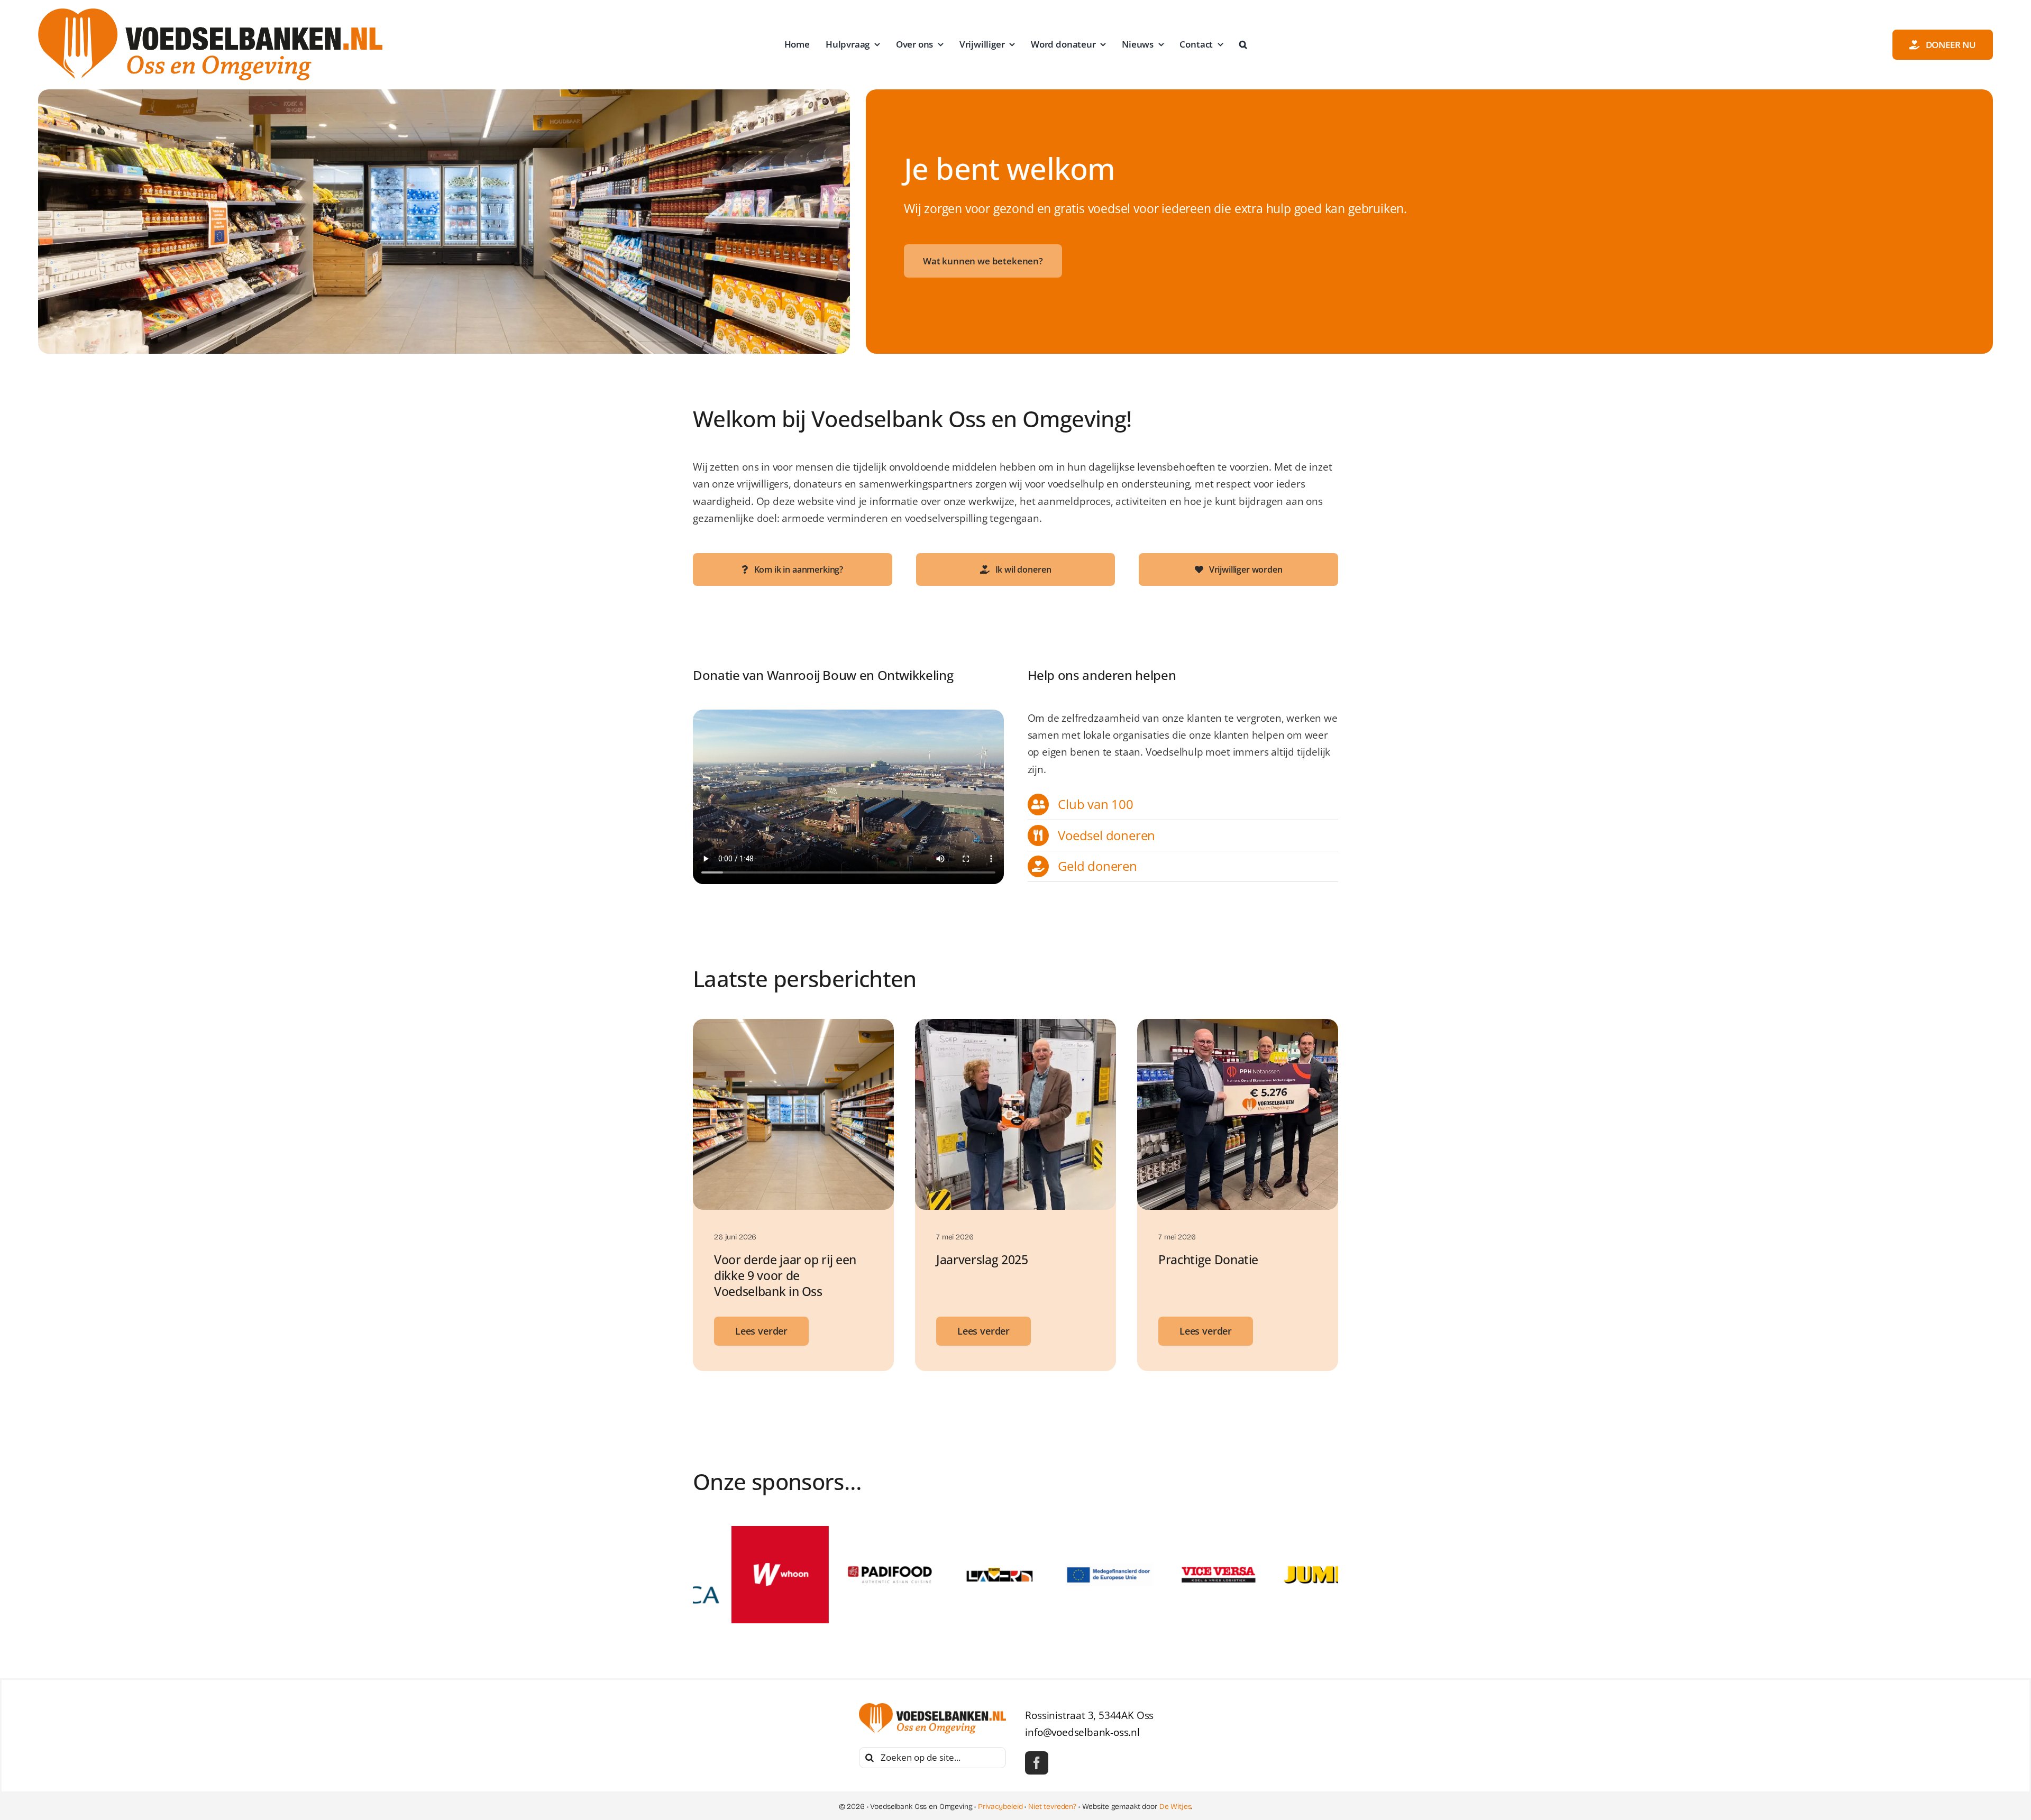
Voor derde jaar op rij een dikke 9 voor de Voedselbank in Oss (785, 1275)
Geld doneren (1097, 866)
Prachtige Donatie (1208, 1260)
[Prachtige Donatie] (1238, 1027)
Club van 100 (1096, 804)
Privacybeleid (1000, 1807)
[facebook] (1037, 1763)
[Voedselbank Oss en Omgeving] (210, 13)
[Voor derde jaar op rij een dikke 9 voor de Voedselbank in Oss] (793, 1027)
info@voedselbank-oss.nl (1082, 1732)
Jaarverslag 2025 (982, 1260)
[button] (1243, 44)
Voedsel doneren (1106, 835)
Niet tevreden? (1052, 1807)
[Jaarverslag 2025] (1015, 1027)
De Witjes (1175, 1807)
